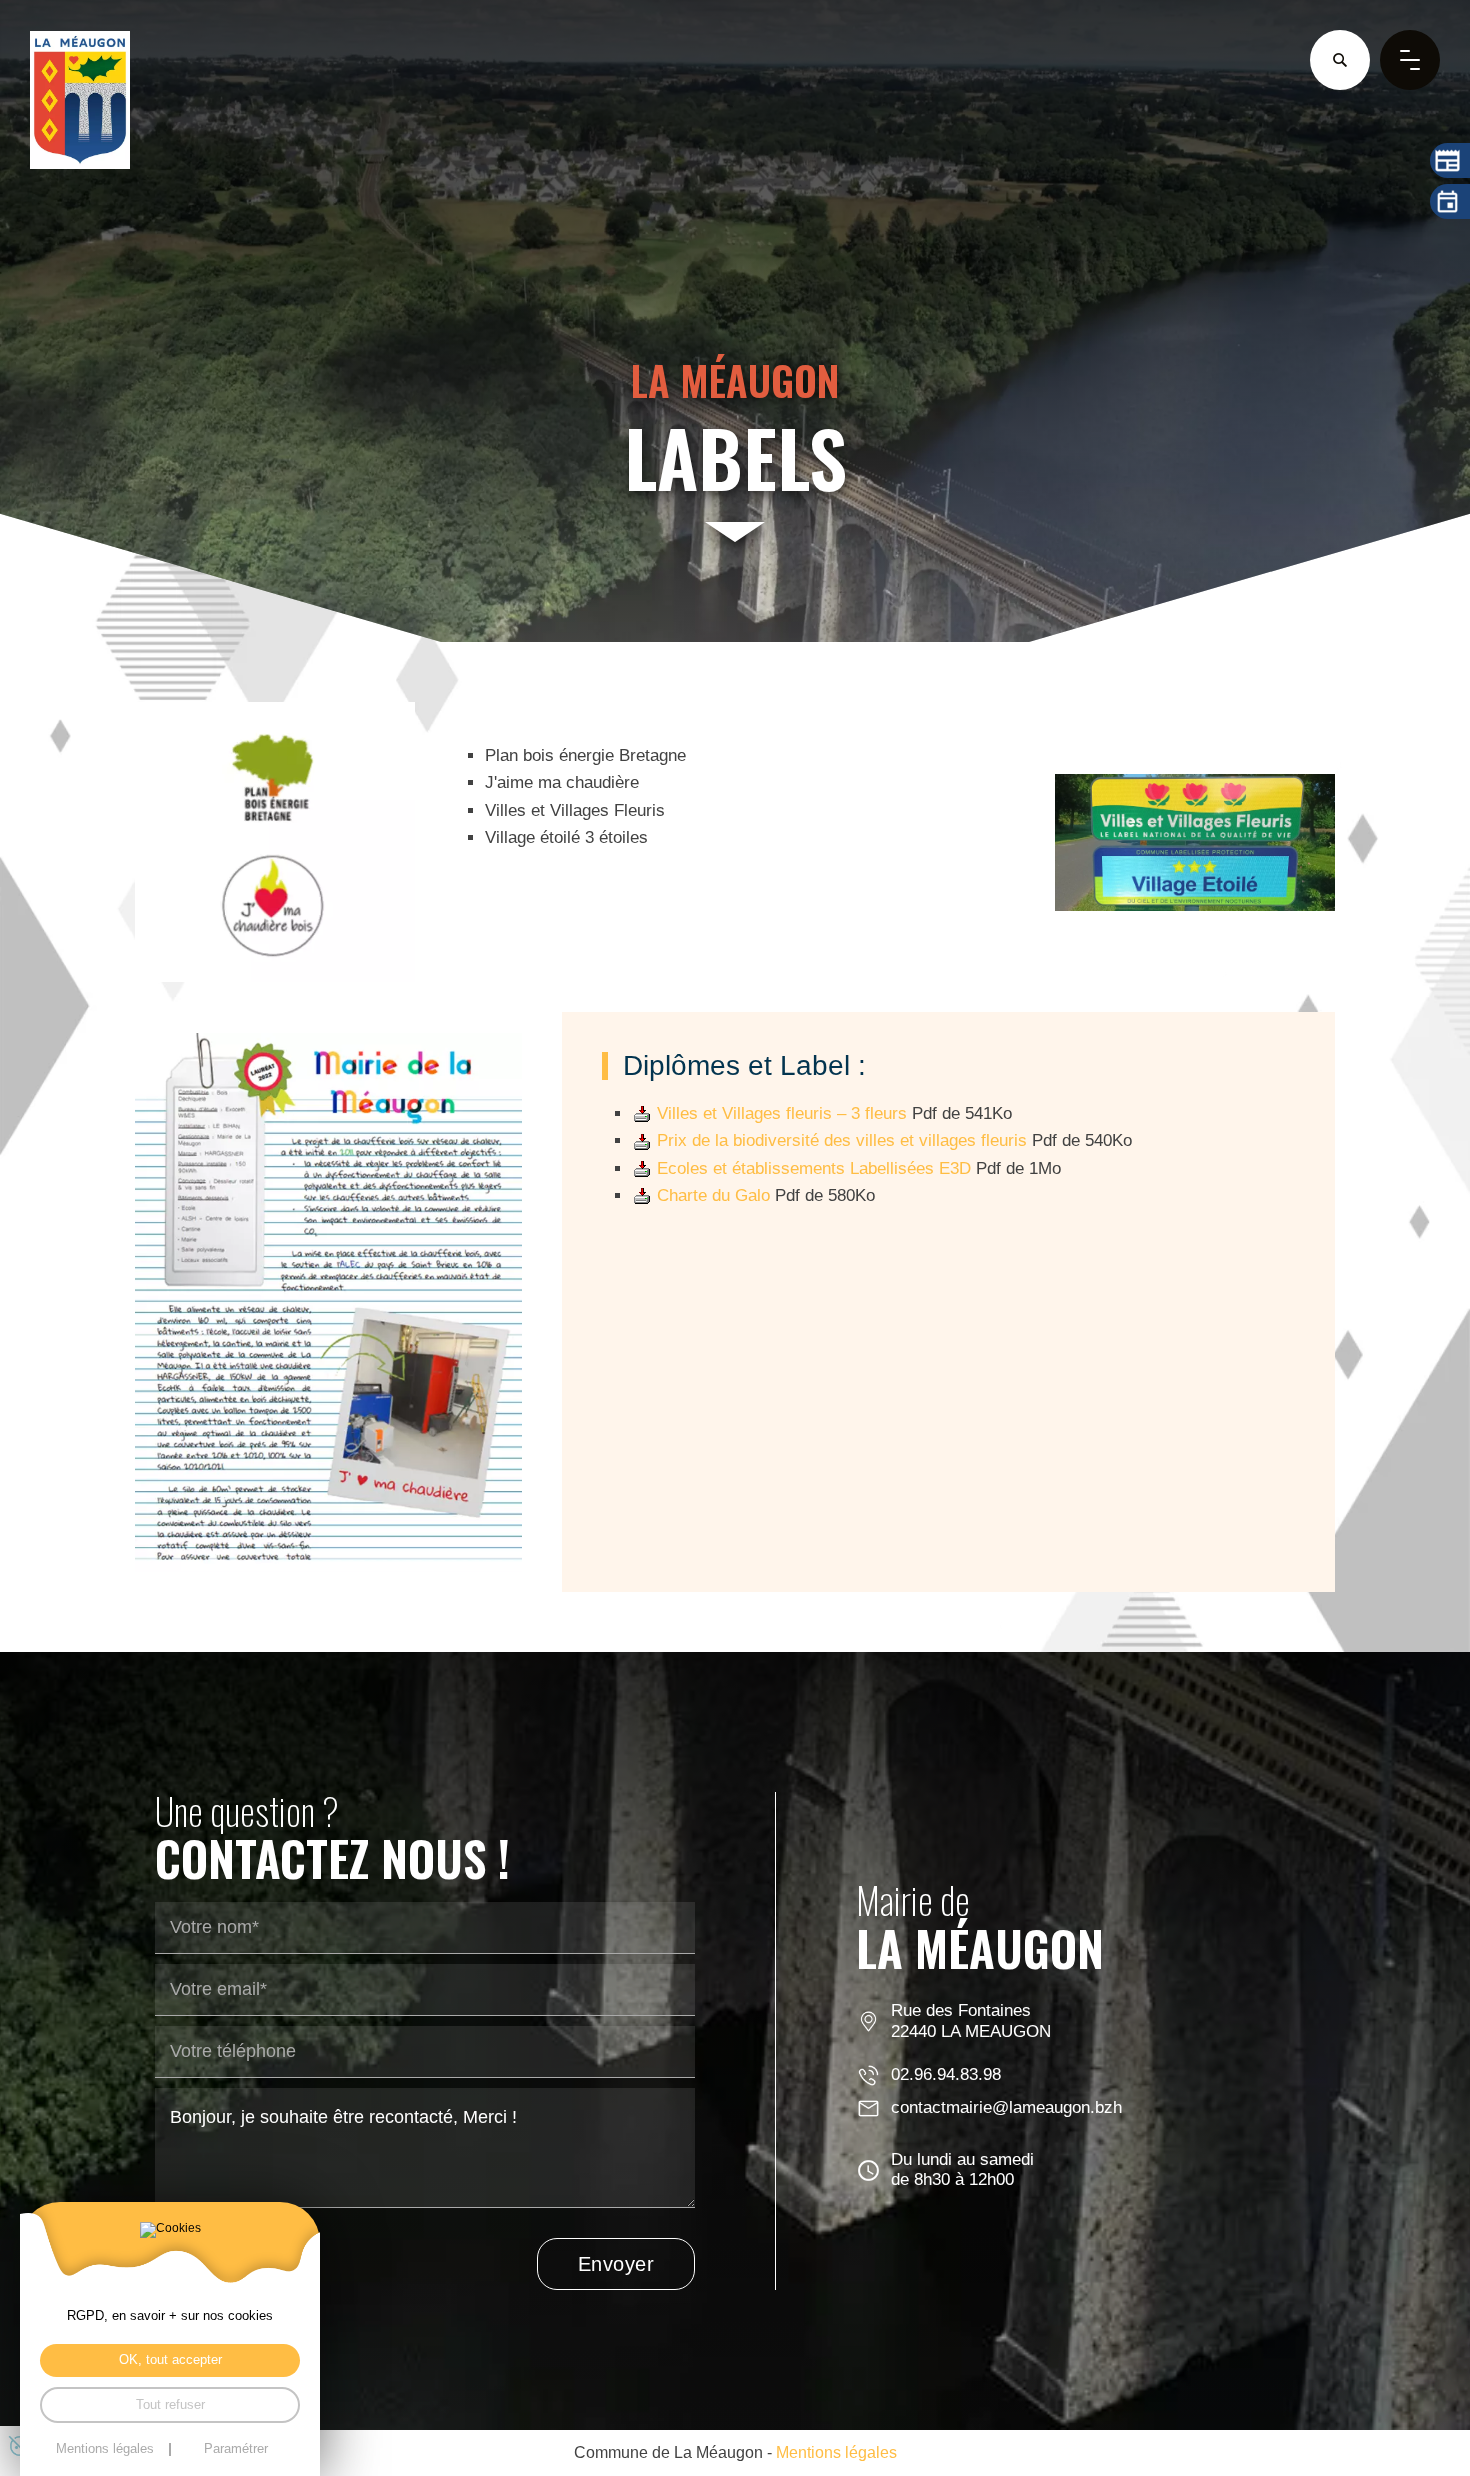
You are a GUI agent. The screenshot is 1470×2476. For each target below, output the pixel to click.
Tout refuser (170, 2405)
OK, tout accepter (170, 2360)
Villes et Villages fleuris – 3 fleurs (782, 1113)
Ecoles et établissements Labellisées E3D (814, 1168)
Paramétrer (236, 2449)
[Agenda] (1450, 201)
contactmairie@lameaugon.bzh (1006, 2107)
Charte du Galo (713, 1195)
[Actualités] (1450, 160)
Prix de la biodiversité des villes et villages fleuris (842, 1140)
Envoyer (616, 2264)
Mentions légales (836, 2452)
